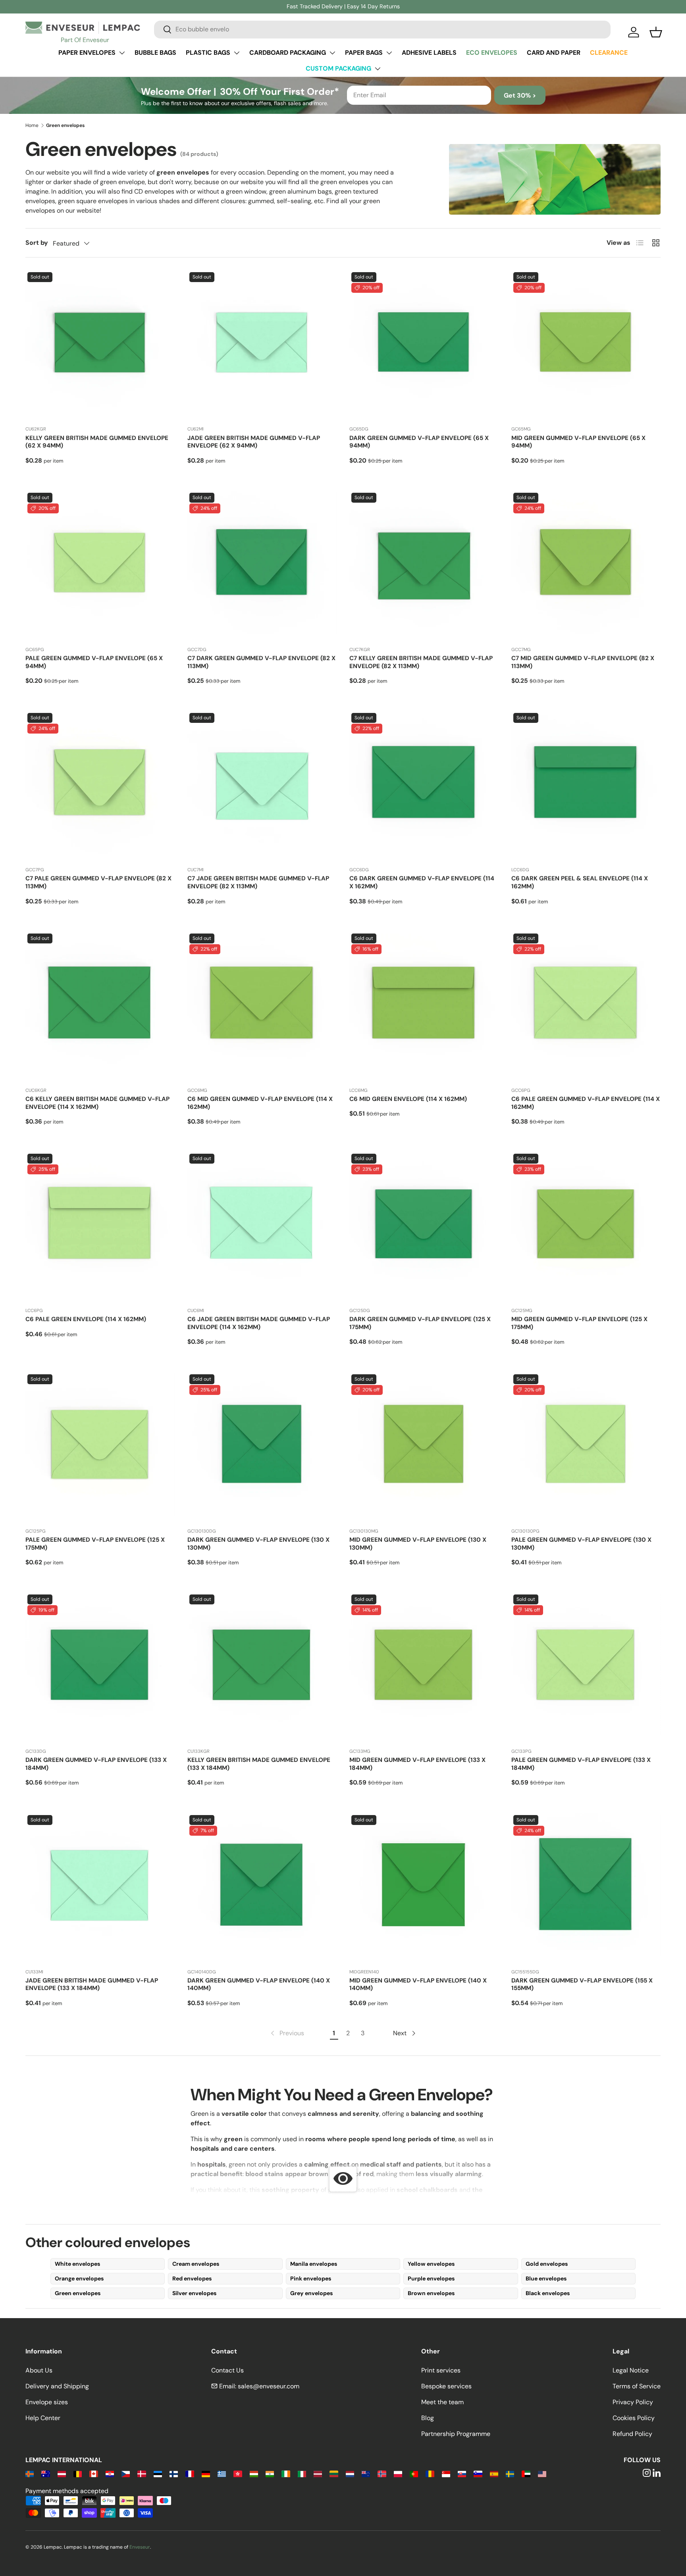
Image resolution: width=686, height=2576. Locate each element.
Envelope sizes (47, 2402)
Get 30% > (520, 95)
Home (32, 125)
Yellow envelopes (431, 2264)
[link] (287, 2033)
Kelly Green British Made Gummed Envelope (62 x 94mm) (97, 442)
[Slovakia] (462, 2473)
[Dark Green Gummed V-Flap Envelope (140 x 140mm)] (262, 1888)
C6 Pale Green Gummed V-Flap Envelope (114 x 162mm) (586, 1103)
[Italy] (302, 2473)
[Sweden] (510, 2473)
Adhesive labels (429, 53)
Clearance (609, 53)
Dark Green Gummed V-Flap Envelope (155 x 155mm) (582, 1984)
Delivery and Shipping (57, 2386)
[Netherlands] (350, 2473)
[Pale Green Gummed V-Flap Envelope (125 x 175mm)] (100, 1447)
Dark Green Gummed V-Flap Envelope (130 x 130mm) (258, 1544)
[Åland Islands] (30, 2473)
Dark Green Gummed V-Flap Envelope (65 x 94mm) (419, 442)
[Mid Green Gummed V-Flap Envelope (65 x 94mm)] (586, 345)
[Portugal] (414, 2473)
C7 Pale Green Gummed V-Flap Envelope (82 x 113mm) (98, 882)
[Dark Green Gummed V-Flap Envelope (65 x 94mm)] (424, 345)
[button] (656, 32)
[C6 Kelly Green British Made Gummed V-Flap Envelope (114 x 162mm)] (100, 1006)
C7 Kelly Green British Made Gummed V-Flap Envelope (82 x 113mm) (421, 662)
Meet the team (442, 2402)
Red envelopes (192, 2278)
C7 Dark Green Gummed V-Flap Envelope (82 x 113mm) (261, 662)
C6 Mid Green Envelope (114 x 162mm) (408, 1099)
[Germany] (206, 2473)
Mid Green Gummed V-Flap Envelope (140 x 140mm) (418, 1984)
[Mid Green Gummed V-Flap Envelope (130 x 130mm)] (424, 1447)
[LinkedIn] (657, 2473)
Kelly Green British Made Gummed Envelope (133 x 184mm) (259, 1764)
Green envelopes (78, 2293)
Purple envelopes (431, 2278)
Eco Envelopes (492, 53)
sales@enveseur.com (269, 2386)
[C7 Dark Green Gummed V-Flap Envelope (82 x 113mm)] (262, 565)
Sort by (37, 243)
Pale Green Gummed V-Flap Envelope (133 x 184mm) (581, 1764)
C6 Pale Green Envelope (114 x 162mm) (86, 1319)
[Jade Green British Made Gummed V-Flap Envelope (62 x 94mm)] (262, 345)
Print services (441, 2370)
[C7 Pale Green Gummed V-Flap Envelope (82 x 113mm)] (100, 786)
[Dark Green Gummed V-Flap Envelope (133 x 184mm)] (100, 1667)
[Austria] (62, 2473)
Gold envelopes (547, 2264)
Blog (428, 2418)
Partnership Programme (456, 2434)
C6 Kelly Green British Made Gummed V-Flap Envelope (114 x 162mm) (97, 1103)
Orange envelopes (79, 2278)
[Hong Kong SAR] (238, 2473)
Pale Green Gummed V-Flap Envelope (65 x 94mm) (94, 662)
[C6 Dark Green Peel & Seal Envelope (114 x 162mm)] (586, 786)
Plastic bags (208, 53)
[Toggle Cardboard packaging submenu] (332, 53)
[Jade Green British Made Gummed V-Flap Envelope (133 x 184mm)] (100, 1888)
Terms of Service (637, 2386)
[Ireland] (286, 2473)
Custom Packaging (338, 68)
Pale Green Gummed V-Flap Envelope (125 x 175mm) (95, 1544)
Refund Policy (632, 2434)
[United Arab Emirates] (526, 2473)
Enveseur (140, 2547)
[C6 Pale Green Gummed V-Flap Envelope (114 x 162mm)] (586, 1006)
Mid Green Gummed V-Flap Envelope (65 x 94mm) (578, 442)
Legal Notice (631, 2370)
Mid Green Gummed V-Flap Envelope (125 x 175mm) (579, 1323)
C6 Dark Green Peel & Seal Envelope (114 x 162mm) (580, 882)
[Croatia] (110, 2473)
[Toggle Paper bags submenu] (389, 53)
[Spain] (494, 2473)
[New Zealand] (366, 2473)
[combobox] (382, 29)
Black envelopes (548, 2293)
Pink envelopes (311, 2278)
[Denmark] (142, 2473)
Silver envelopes (194, 2293)
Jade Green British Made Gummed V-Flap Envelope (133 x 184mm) (92, 1984)
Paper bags (364, 53)
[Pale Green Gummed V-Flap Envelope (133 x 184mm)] (586, 1667)
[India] (270, 2473)
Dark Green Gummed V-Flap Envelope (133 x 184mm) (96, 1764)
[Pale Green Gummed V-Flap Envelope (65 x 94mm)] (100, 565)
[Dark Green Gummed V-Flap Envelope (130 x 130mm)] (262, 1447)
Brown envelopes (431, 2293)
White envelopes (77, 2264)
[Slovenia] (478, 2473)
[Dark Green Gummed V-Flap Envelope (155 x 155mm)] (586, 1888)
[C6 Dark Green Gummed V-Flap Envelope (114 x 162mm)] (424, 786)
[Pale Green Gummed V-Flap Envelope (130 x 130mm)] (586, 1447)
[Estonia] (158, 2473)
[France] (190, 2473)
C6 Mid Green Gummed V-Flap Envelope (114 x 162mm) (260, 1103)
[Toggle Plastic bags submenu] (237, 53)
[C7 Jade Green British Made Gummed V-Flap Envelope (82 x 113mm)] (262, 786)
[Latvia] (318, 2473)
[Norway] (382, 2473)
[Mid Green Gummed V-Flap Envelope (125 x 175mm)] (586, 1226)
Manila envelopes (314, 2264)
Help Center (43, 2418)
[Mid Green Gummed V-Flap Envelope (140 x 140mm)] (424, 1888)
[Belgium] (78, 2473)
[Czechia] (126, 2473)
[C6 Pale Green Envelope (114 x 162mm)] (100, 1226)
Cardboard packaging (288, 53)
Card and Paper (554, 53)
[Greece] (222, 2473)
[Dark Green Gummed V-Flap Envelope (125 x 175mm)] (424, 1226)
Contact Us (227, 2370)
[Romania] (430, 2473)
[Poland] (398, 2473)
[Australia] (45, 2473)
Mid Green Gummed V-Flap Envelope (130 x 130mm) (418, 1544)
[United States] (542, 2473)
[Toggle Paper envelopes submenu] (122, 53)
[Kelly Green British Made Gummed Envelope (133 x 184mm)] (262, 1667)
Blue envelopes (546, 2278)
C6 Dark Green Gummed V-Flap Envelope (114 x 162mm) (422, 882)
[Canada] (93, 2473)
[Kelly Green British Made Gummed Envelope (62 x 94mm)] (100, 345)
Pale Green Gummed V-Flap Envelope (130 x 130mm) (581, 1544)
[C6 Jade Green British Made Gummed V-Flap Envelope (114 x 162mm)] (262, 1226)
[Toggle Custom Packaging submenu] (378, 69)
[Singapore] (446, 2473)
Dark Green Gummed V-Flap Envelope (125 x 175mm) (420, 1323)
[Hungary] (254, 2473)
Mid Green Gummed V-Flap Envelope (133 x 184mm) (417, 1764)
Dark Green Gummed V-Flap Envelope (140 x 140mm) (259, 1984)
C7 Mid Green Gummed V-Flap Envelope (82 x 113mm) (583, 662)
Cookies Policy (634, 2418)
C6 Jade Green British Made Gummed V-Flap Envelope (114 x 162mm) (259, 1323)
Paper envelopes (87, 53)
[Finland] (174, 2473)
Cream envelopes (196, 2264)
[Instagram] (647, 2473)
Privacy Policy (633, 2402)
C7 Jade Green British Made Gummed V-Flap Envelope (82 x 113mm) (258, 882)
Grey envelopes (311, 2293)
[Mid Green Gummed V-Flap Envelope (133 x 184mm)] (424, 1667)
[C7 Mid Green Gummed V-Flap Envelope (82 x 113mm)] (586, 565)
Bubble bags (155, 53)
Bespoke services (446, 2386)
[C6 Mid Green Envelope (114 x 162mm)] (424, 1006)
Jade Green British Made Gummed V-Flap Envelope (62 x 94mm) (254, 442)
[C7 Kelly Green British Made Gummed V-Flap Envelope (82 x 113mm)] (424, 565)
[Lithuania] (334, 2473)
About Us (39, 2370)
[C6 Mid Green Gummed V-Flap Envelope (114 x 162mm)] (262, 1006)
